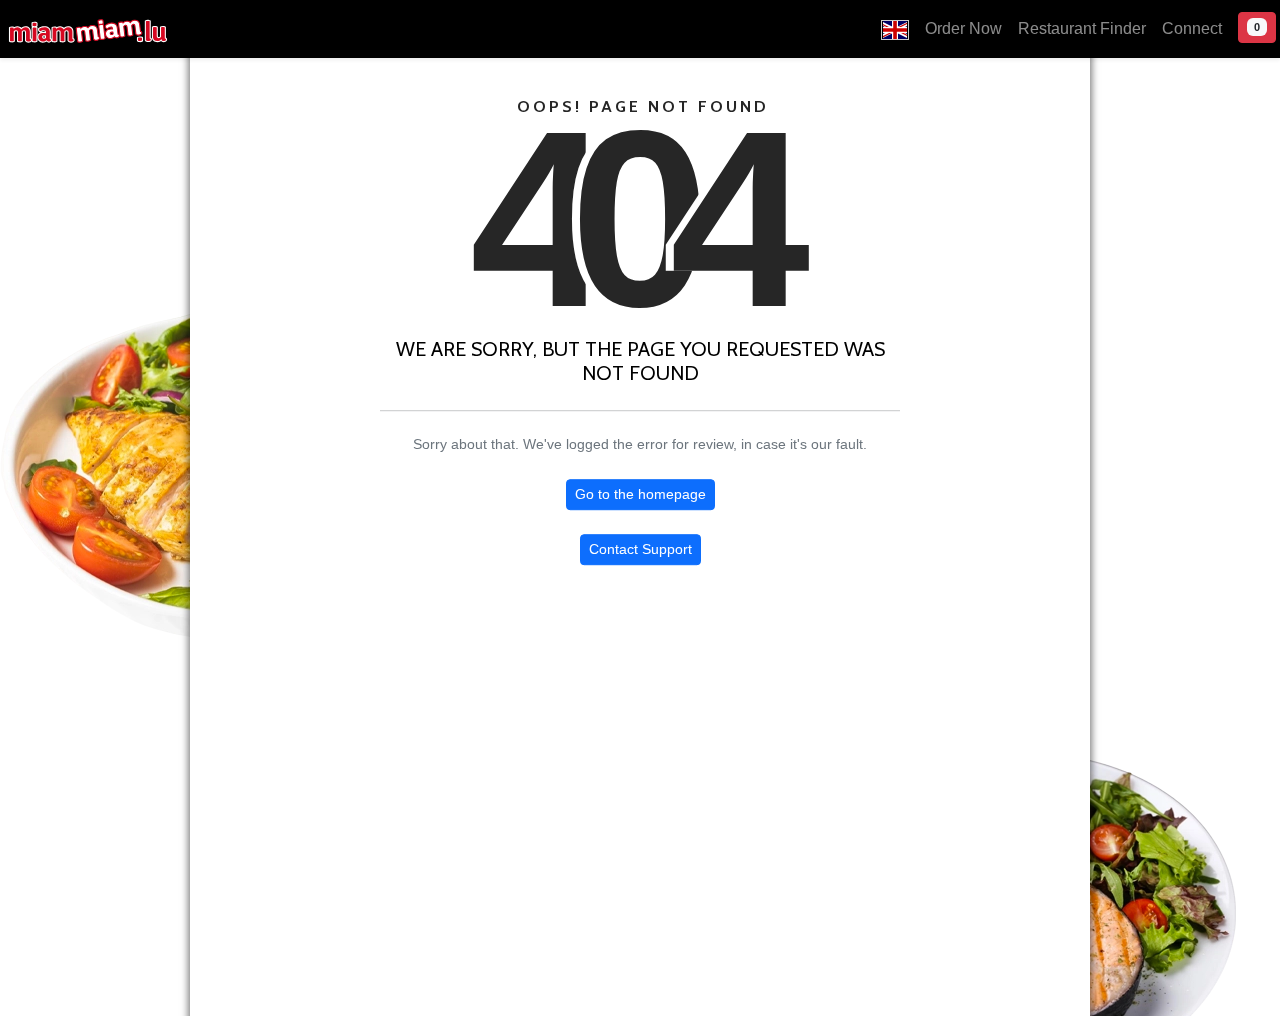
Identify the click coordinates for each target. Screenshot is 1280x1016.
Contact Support (640, 549)
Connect (1192, 28)
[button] (895, 29)
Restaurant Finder (1082, 28)
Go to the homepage (640, 494)
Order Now (963, 28)
